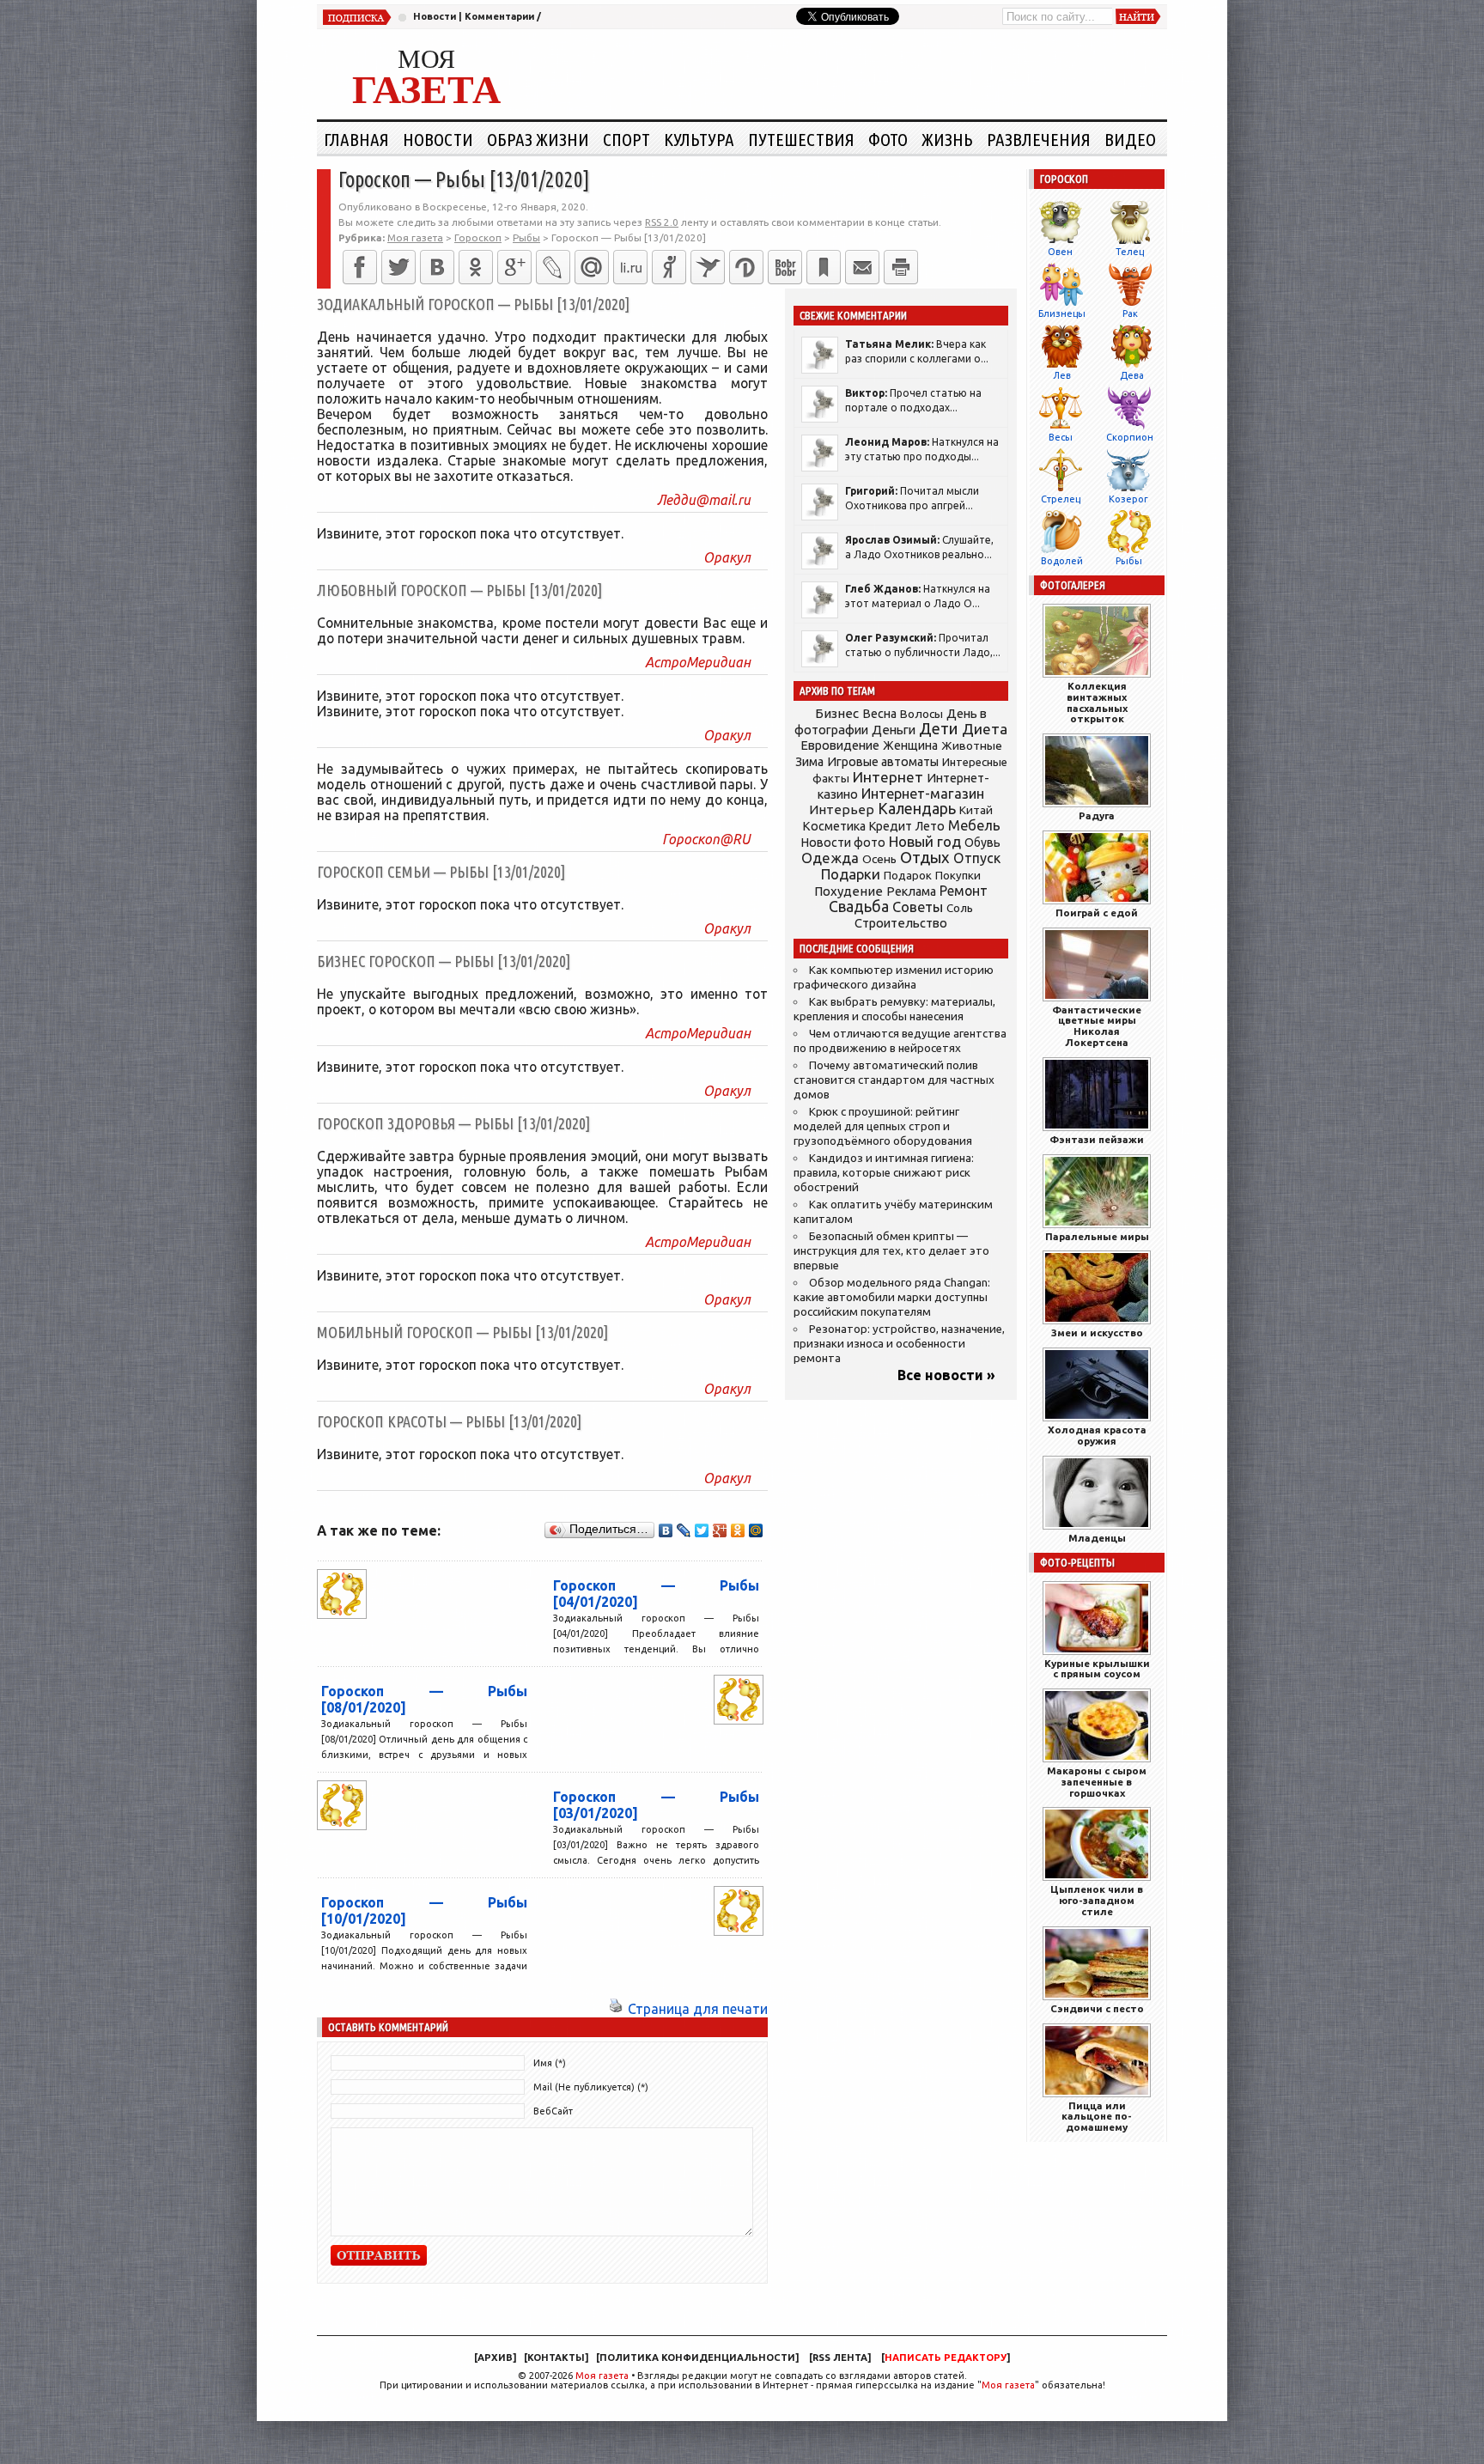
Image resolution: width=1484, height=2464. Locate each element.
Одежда (830, 858)
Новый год (925, 841)
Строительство (901, 923)
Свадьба (859, 907)
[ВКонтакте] (437, 267)
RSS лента (840, 2358)
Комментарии (499, 16)
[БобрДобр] (785, 267)
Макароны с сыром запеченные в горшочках (1097, 1782)
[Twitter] (398, 267)
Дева (1132, 375)
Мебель (974, 825)
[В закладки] (824, 267)
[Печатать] (901, 267)
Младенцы (1097, 1538)
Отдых (925, 858)
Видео (1130, 139)
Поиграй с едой (1097, 913)
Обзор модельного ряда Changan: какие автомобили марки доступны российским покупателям (892, 1297)
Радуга (1097, 815)
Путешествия (801, 139)
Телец (1130, 252)
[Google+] (514, 267)
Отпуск (977, 858)
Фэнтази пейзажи (1097, 1139)
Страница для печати (698, 2009)
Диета (985, 729)
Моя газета (602, 2376)
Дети (939, 729)
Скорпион (1130, 437)
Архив (495, 2358)
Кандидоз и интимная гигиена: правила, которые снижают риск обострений (884, 1173)
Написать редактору (946, 2358)
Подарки (851, 874)
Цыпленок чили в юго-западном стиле (1097, 1900)
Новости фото (843, 843)
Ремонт (964, 891)
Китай (976, 810)
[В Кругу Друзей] (746, 267)
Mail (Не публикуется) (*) (591, 2087)
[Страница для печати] (616, 2009)
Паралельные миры (1097, 1236)
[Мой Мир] (756, 1530)
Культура (699, 139)
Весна (879, 714)
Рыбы (1129, 561)
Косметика (834, 826)
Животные (972, 745)
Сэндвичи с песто (1097, 2008)
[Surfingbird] (708, 267)
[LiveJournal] (553, 267)
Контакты (556, 2358)
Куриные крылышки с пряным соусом (1097, 1669)
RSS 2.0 (662, 222)
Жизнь (947, 139)
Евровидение (840, 745)
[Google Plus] (720, 1530)
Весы (1061, 437)
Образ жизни (538, 139)
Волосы (921, 714)
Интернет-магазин (923, 794)
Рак (1130, 313)
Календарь (917, 808)
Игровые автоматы (883, 762)
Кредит (891, 826)
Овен (1060, 252)
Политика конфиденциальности (697, 2358)
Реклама (911, 891)
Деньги (894, 730)
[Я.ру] (669, 267)
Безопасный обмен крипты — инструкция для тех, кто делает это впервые (891, 1251)
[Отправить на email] (862, 267)
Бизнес (837, 713)
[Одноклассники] (476, 267)
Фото (888, 139)
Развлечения (1039, 139)
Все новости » (946, 1375)
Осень (879, 859)
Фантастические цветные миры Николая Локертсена (1097, 1026)
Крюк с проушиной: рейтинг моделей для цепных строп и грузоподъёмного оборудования (883, 1126)
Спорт (626, 139)
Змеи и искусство (1097, 1332)
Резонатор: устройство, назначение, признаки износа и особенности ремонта (899, 1344)
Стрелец (1061, 499)
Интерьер (842, 809)
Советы (918, 907)
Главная (356, 139)
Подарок (908, 876)
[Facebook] (360, 267)
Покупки (958, 876)
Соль (960, 908)
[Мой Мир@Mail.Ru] (592, 267)
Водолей (1062, 561)
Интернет (888, 777)
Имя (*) (550, 2063)
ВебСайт (553, 2111)
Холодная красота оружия (1097, 1435)
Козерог (1128, 499)
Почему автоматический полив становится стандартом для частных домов (894, 1080)
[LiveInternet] (630, 267)
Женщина (910, 745)
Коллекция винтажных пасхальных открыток (1097, 702)
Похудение (848, 891)
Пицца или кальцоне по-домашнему (1097, 2117)
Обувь (982, 843)
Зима (809, 762)
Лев (1062, 375)
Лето (930, 826)
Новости (435, 16)
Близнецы (1062, 313)
